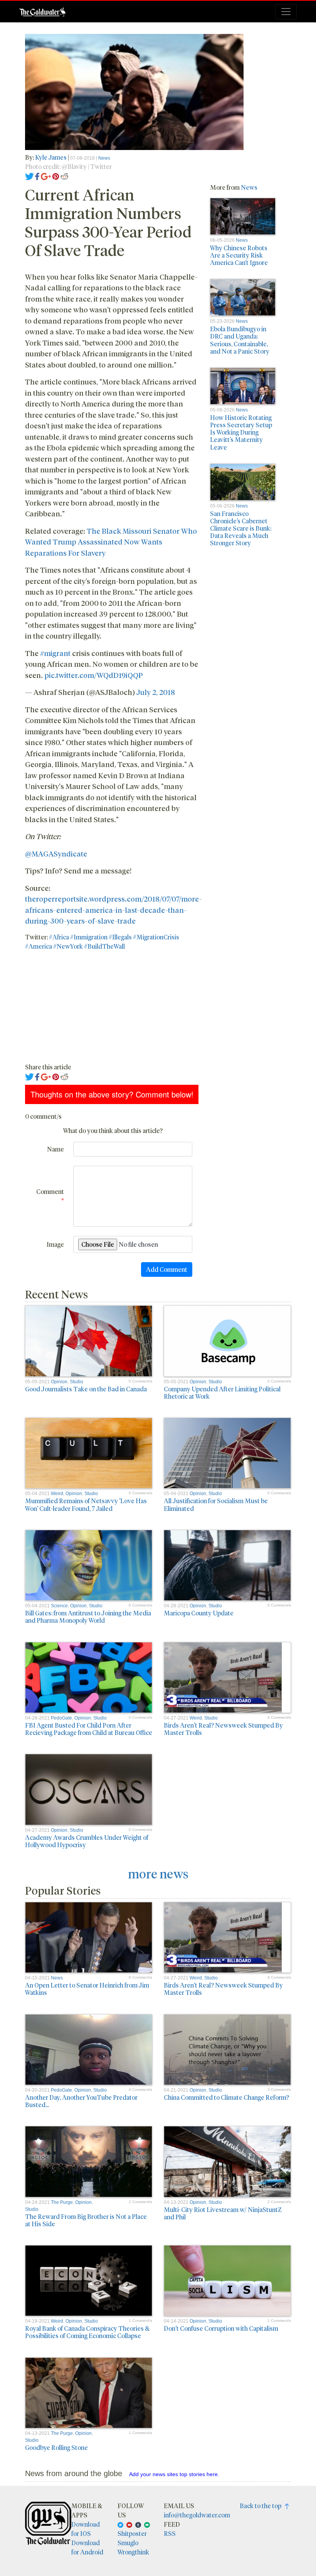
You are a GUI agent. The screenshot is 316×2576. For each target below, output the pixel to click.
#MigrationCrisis (156, 937)
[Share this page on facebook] (37, 176)
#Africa (59, 937)
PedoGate (61, 1718)
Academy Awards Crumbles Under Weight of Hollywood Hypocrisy (87, 1841)
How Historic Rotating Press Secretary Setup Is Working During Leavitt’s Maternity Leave (241, 432)
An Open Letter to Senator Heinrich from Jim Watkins (87, 1989)
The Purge (62, 2202)
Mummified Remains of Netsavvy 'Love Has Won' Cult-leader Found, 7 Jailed (86, 1504)
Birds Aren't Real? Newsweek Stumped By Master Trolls (223, 1729)
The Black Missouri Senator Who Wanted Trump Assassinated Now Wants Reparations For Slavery (111, 542)
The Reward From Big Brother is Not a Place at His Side (86, 2220)
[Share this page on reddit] (64, 176)
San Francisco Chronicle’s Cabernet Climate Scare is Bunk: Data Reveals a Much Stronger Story (241, 528)
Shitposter (132, 2533)
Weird (57, 1494)
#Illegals (120, 937)
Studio (76, 1382)
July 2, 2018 (156, 692)
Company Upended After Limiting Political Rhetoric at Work (222, 1393)
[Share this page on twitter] (29, 176)
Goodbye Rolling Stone (56, 2447)
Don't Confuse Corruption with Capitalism (221, 2328)
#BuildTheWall (104, 946)
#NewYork (68, 946)
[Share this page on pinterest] (56, 176)
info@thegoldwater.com (197, 2515)
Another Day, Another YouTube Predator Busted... (81, 2101)
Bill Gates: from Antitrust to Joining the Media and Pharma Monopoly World (88, 1617)
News (104, 158)
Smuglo (128, 2543)
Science (59, 1606)
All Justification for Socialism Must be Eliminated (216, 1504)
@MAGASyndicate (56, 853)
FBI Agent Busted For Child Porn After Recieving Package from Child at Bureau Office (89, 1729)
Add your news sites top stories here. (174, 2474)
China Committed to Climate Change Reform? (226, 2097)
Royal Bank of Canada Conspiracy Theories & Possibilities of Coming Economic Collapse (87, 2332)
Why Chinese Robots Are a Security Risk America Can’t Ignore (239, 255)
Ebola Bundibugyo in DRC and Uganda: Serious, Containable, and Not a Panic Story (240, 340)
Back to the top (262, 2506)
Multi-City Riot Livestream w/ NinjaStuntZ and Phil (223, 2213)
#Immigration (89, 937)
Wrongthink (133, 2552)
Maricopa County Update (199, 1613)
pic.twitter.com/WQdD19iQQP (94, 675)
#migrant (55, 653)
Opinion (59, 1382)
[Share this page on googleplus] (46, 176)
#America (39, 946)
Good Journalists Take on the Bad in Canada (86, 1389)
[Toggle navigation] (286, 12)
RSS (170, 2533)
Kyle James (51, 157)
